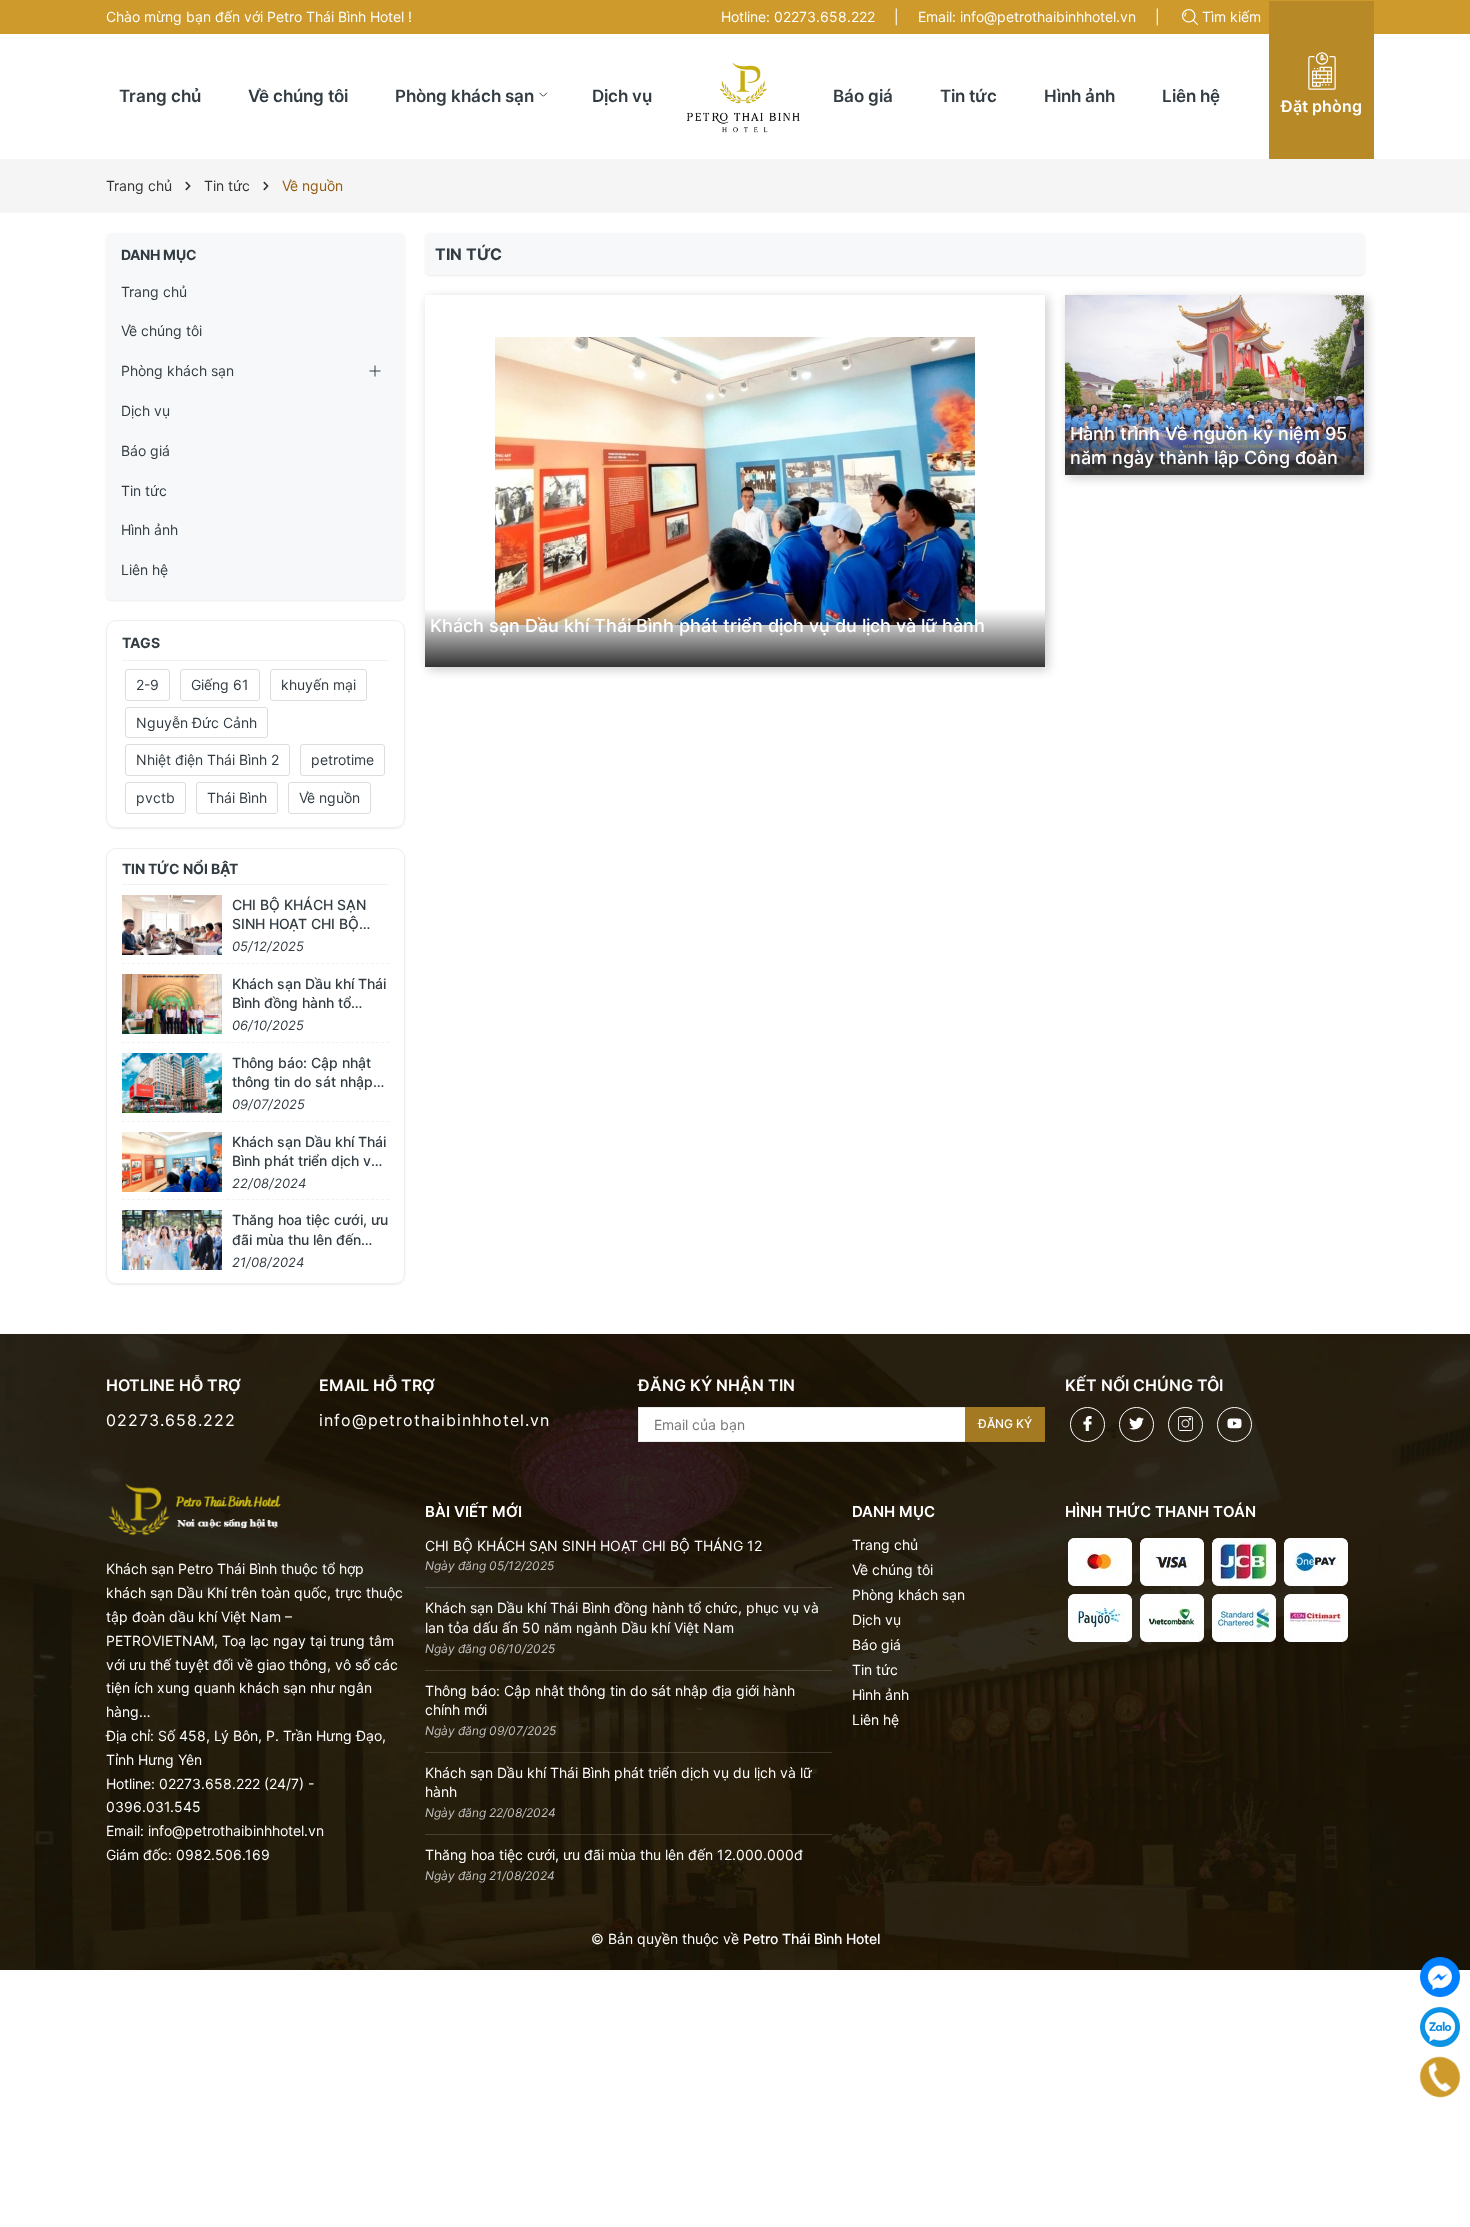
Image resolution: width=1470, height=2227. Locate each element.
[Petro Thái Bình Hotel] (196, 1507)
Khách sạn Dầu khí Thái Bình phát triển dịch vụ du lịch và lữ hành (707, 625)
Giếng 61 (220, 684)
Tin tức (144, 490)
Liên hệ (144, 569)
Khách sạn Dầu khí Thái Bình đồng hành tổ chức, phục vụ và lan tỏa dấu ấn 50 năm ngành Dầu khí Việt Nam (622, 1617)
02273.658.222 (171, 1420)
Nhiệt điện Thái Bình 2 (207, 759)
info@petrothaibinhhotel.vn (434, 1420)
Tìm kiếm (1231, 16)
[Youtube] (1234, 1424)
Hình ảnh (149, 529)
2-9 (147, 684)
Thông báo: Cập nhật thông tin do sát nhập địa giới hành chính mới (307, 1082)
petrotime (342, 759)
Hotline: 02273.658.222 (798, 16)
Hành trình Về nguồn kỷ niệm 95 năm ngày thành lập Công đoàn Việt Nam (1208, 457)
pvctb (155, 797)
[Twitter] (1136, 1424)
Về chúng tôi (161, 330)
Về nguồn (329, 797)
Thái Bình (237, 797)
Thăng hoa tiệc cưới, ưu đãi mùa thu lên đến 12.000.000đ (310, 1239)
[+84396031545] (1440, 2076)
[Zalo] (1440, 2027)
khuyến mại (318, 684)
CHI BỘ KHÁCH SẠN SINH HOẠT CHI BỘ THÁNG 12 (299, 924)
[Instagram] (1185, 1424)
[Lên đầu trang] (1447, 2149)
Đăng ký (1005, 1423)
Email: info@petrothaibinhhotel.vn (1027, 16)
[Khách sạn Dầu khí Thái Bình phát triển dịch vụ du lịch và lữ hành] (734, 481)
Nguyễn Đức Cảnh (196, 722)
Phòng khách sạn (177, 370)
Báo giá (145, 450)
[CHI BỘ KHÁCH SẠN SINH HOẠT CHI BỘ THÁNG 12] (172, 922)
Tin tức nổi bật (180, 868)
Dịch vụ (145, 410)
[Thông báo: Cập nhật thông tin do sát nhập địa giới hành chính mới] (172, 1080)
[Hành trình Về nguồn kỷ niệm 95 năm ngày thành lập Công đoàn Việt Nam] (1215, 385)
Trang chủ (154, 291)
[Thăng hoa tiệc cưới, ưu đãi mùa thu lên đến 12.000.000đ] (172, 1238)
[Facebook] (1087, 1424)
